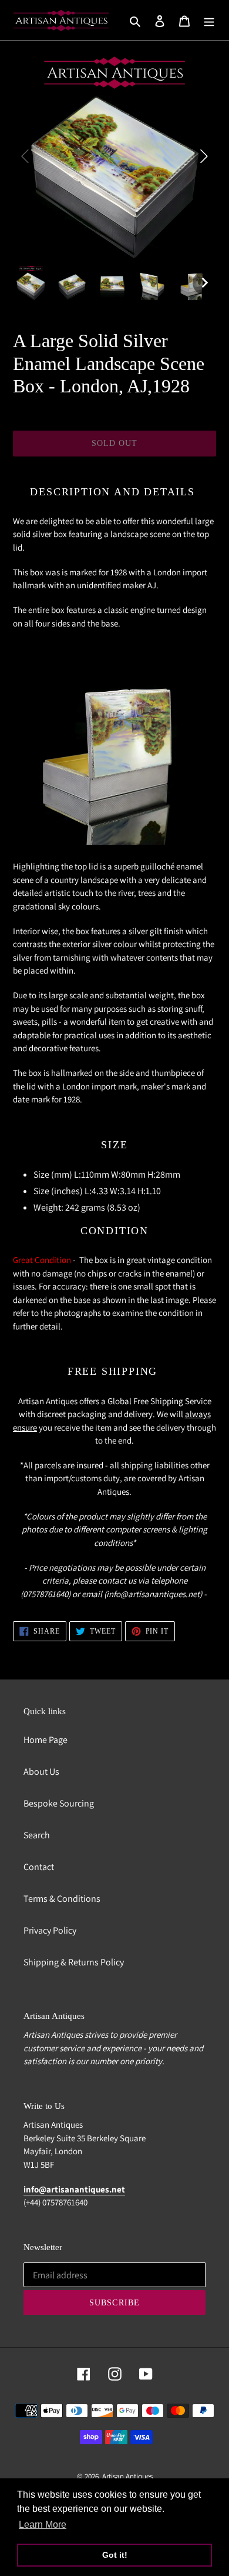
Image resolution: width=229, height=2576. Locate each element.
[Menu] (209, 21)
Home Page (46, 1740)
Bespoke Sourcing (59, 1803)
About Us (41, 1772)
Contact (39, 1867)
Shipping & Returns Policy (74, 1962)
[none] (31, 283)
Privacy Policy (50, 1930)
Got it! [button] (115, 2555)
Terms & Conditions (62, 1899)
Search (37, 1835)
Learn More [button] (43, 2525)
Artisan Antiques (127, 2476)
